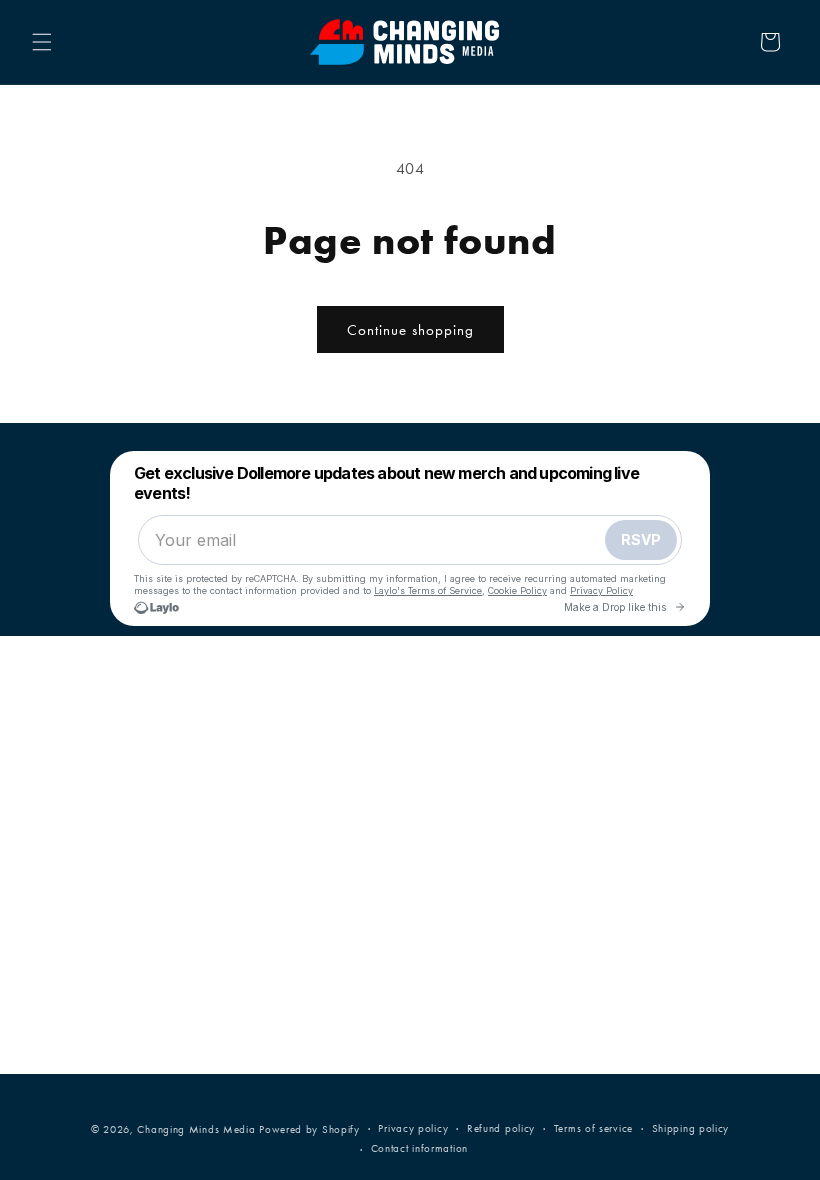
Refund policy (501, 1128)
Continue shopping (410, 330)
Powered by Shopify (309, 1129)
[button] (42, 42)
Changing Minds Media (196, 1129)
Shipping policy (691, 1128)
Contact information (419, 1148)
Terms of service (593, 1128)
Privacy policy (413, 1128)
